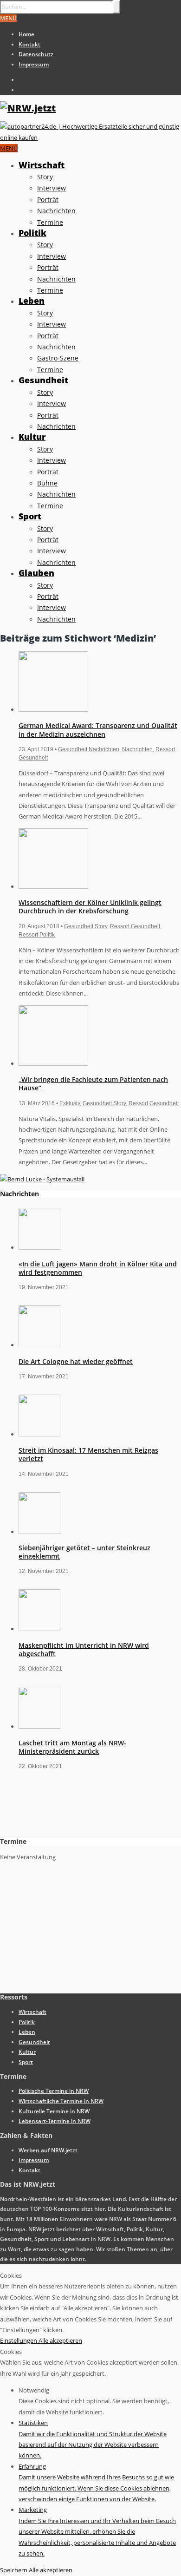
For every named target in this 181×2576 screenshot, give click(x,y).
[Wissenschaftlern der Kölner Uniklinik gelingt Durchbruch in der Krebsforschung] (53, 886)
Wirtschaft (42, 165)
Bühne (47, 483)
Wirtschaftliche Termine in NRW (61, 2101)
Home (26, 34)
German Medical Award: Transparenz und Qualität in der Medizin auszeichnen (98, 730)
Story (45, 177)
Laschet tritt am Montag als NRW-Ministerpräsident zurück (72, 1747)
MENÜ (8, 18)
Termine (50, 222)
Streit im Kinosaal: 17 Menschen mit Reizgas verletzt (88, 1454)
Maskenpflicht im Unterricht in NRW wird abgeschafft (84, 1649)
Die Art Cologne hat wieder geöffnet (76, 1361)
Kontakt (29, 44)
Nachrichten (56, 211)
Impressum (34, 64)
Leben (32, 301)
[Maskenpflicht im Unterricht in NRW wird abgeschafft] (39, 1629)
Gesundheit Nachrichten (89, 749)
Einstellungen (19, 2340)
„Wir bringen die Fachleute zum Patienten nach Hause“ (93, 1084)
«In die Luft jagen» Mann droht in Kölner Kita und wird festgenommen (98, 1268)
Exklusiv (70, 1103)
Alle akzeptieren (60, 2340)
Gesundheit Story (86, 926)
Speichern (14, 2570)
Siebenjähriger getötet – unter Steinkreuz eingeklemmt (84, 1552)
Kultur (32, 437)
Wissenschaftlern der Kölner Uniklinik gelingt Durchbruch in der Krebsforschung (90, 907)
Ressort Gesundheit (135, 926)
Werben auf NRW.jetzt (48, 2150)
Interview (52, 188)
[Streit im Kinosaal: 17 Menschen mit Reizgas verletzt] (39, 1434)
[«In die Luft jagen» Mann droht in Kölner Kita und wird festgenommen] (39, 1247)
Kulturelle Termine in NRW (54, 2111)
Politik (32, 233)
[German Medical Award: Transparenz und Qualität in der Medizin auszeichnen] (53, 709)
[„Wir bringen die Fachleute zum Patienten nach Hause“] (53, 1063)
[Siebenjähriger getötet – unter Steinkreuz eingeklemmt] (39, 1532)
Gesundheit (43, 380)
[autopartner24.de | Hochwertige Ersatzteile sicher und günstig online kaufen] (90, 138)
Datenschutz (36, 54)
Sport (30, 516)
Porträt (48, 200)
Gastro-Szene (58, 358)
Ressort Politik (37, 935)
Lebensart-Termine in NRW (55, 2121)
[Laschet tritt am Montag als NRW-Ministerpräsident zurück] (39, 1726)
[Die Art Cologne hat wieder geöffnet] (39, 1345)
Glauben (36, 573)
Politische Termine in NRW (54, 2091)
